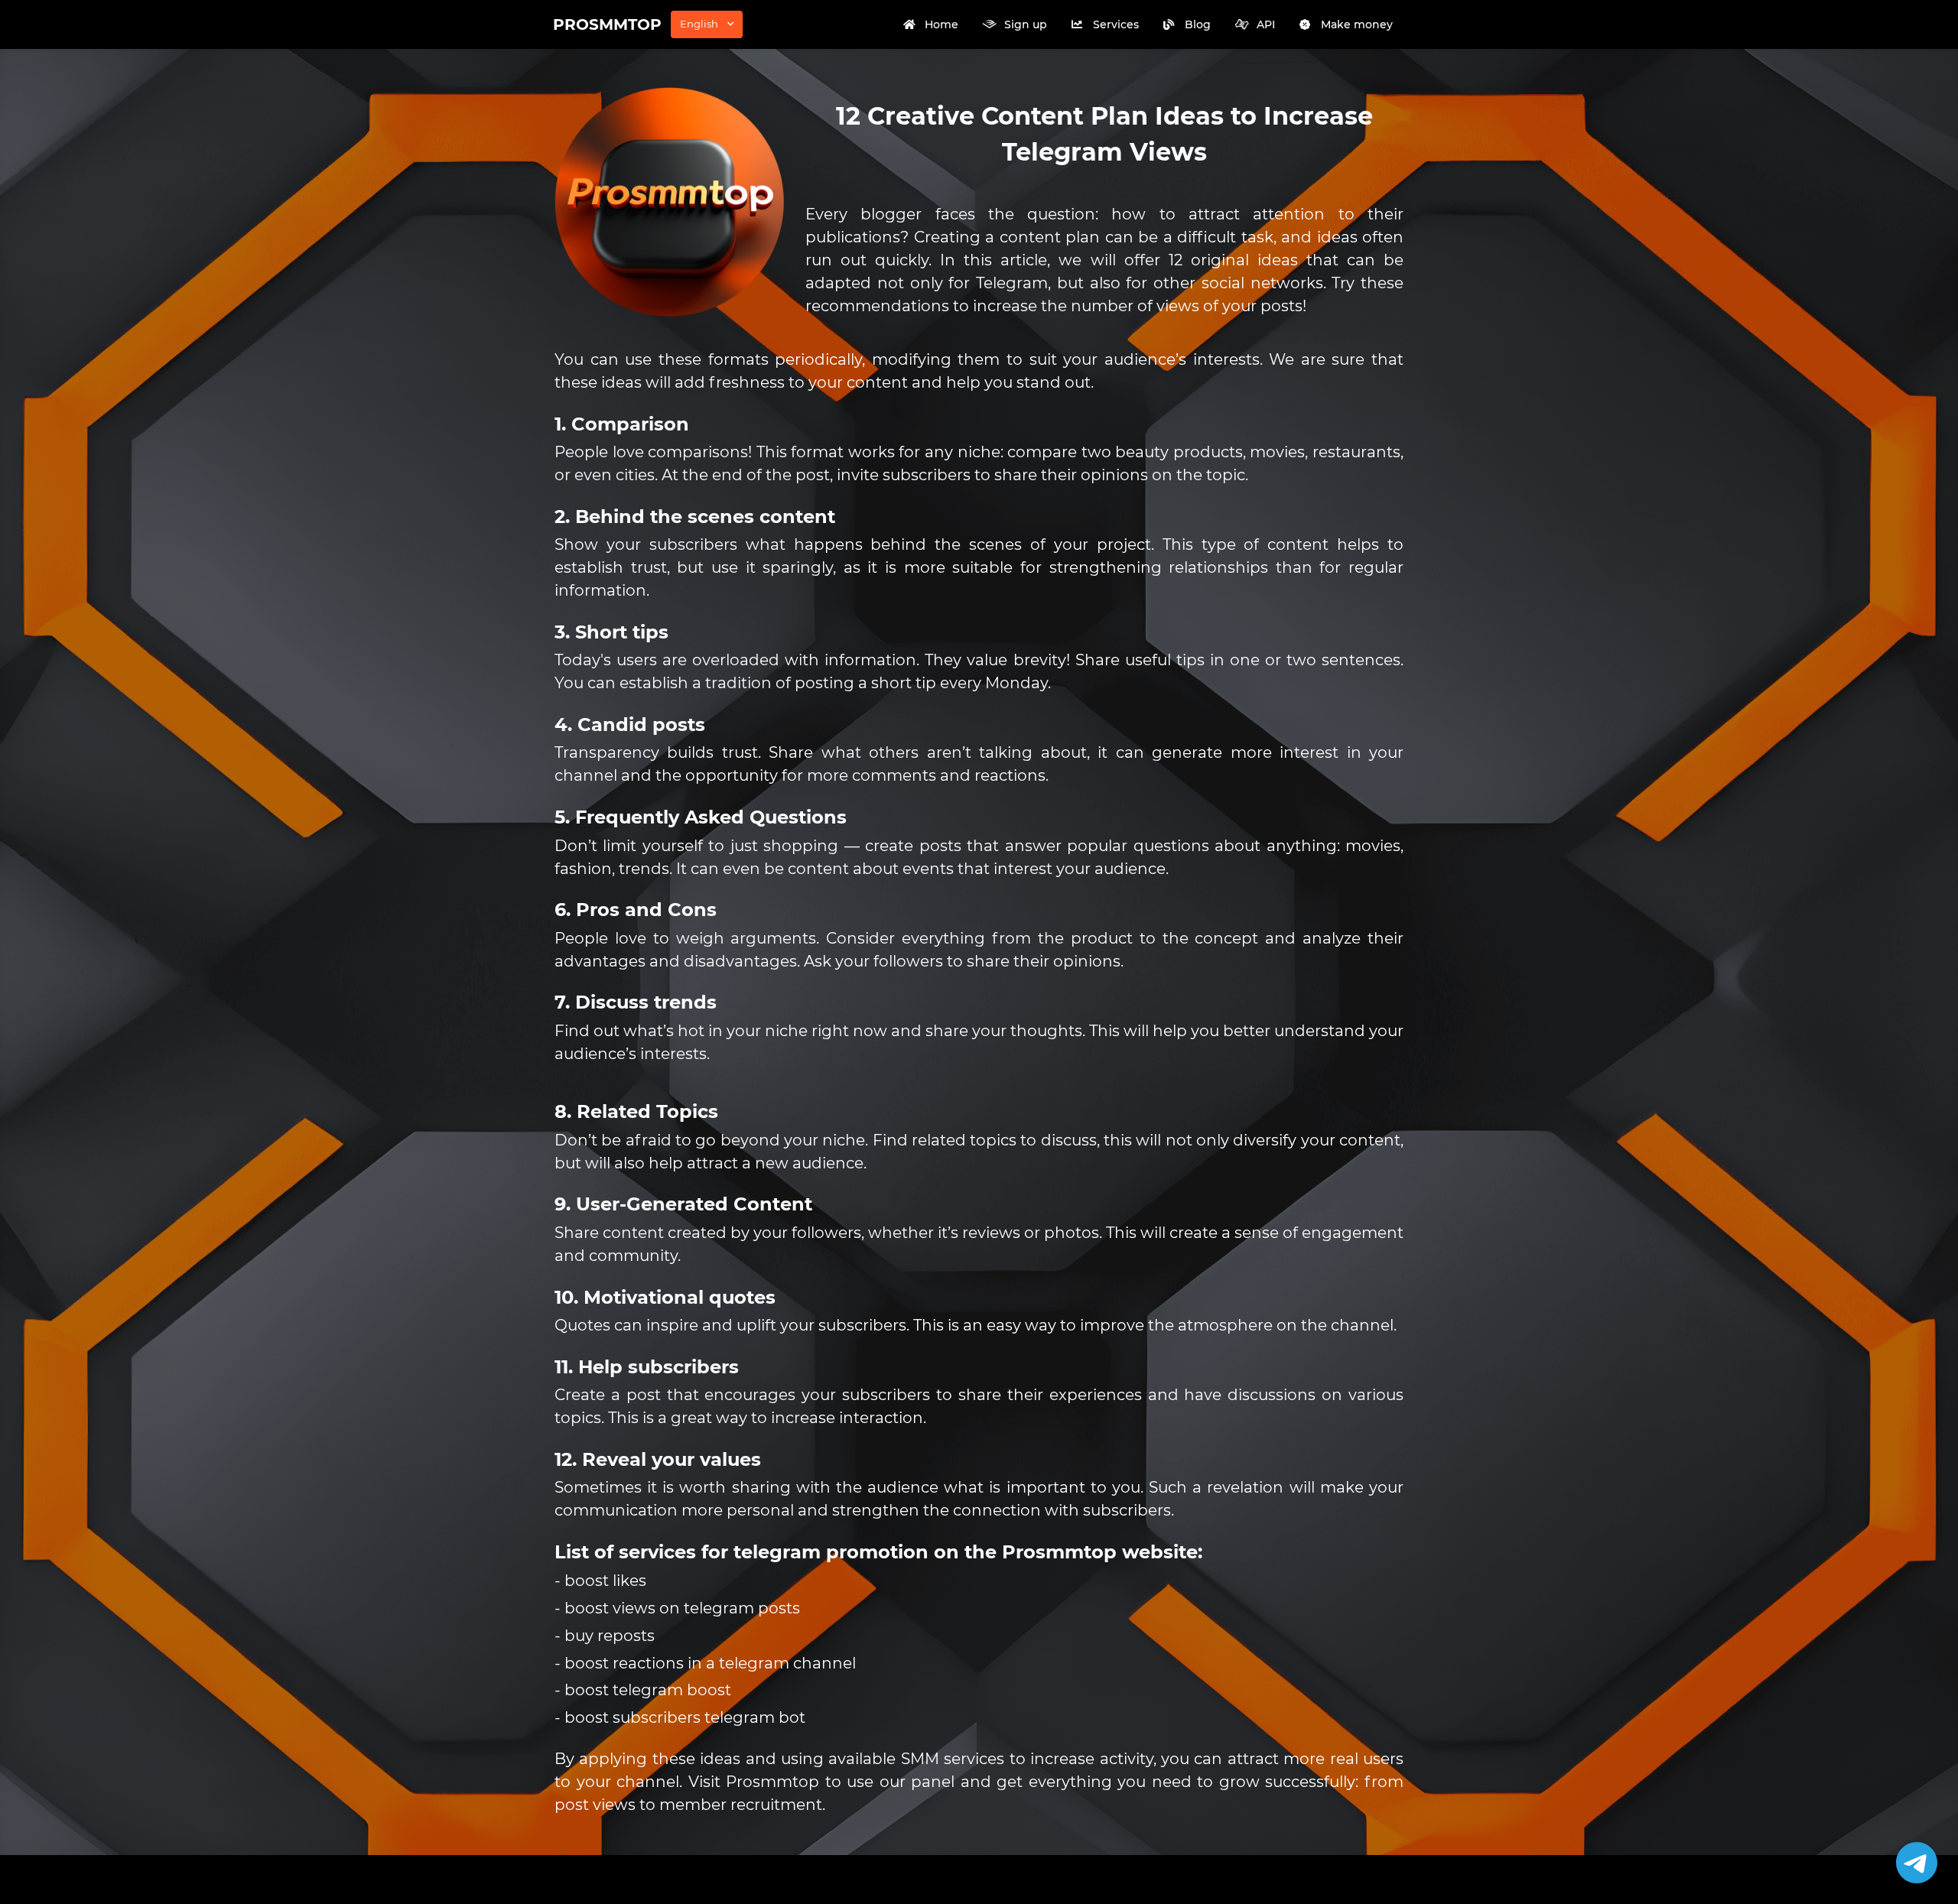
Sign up (1026, 24)
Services (1116, 24)
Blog (1198, 24)
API (1266, 24)
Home (942, 24)
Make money (1357, 24)
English (699, 24)
